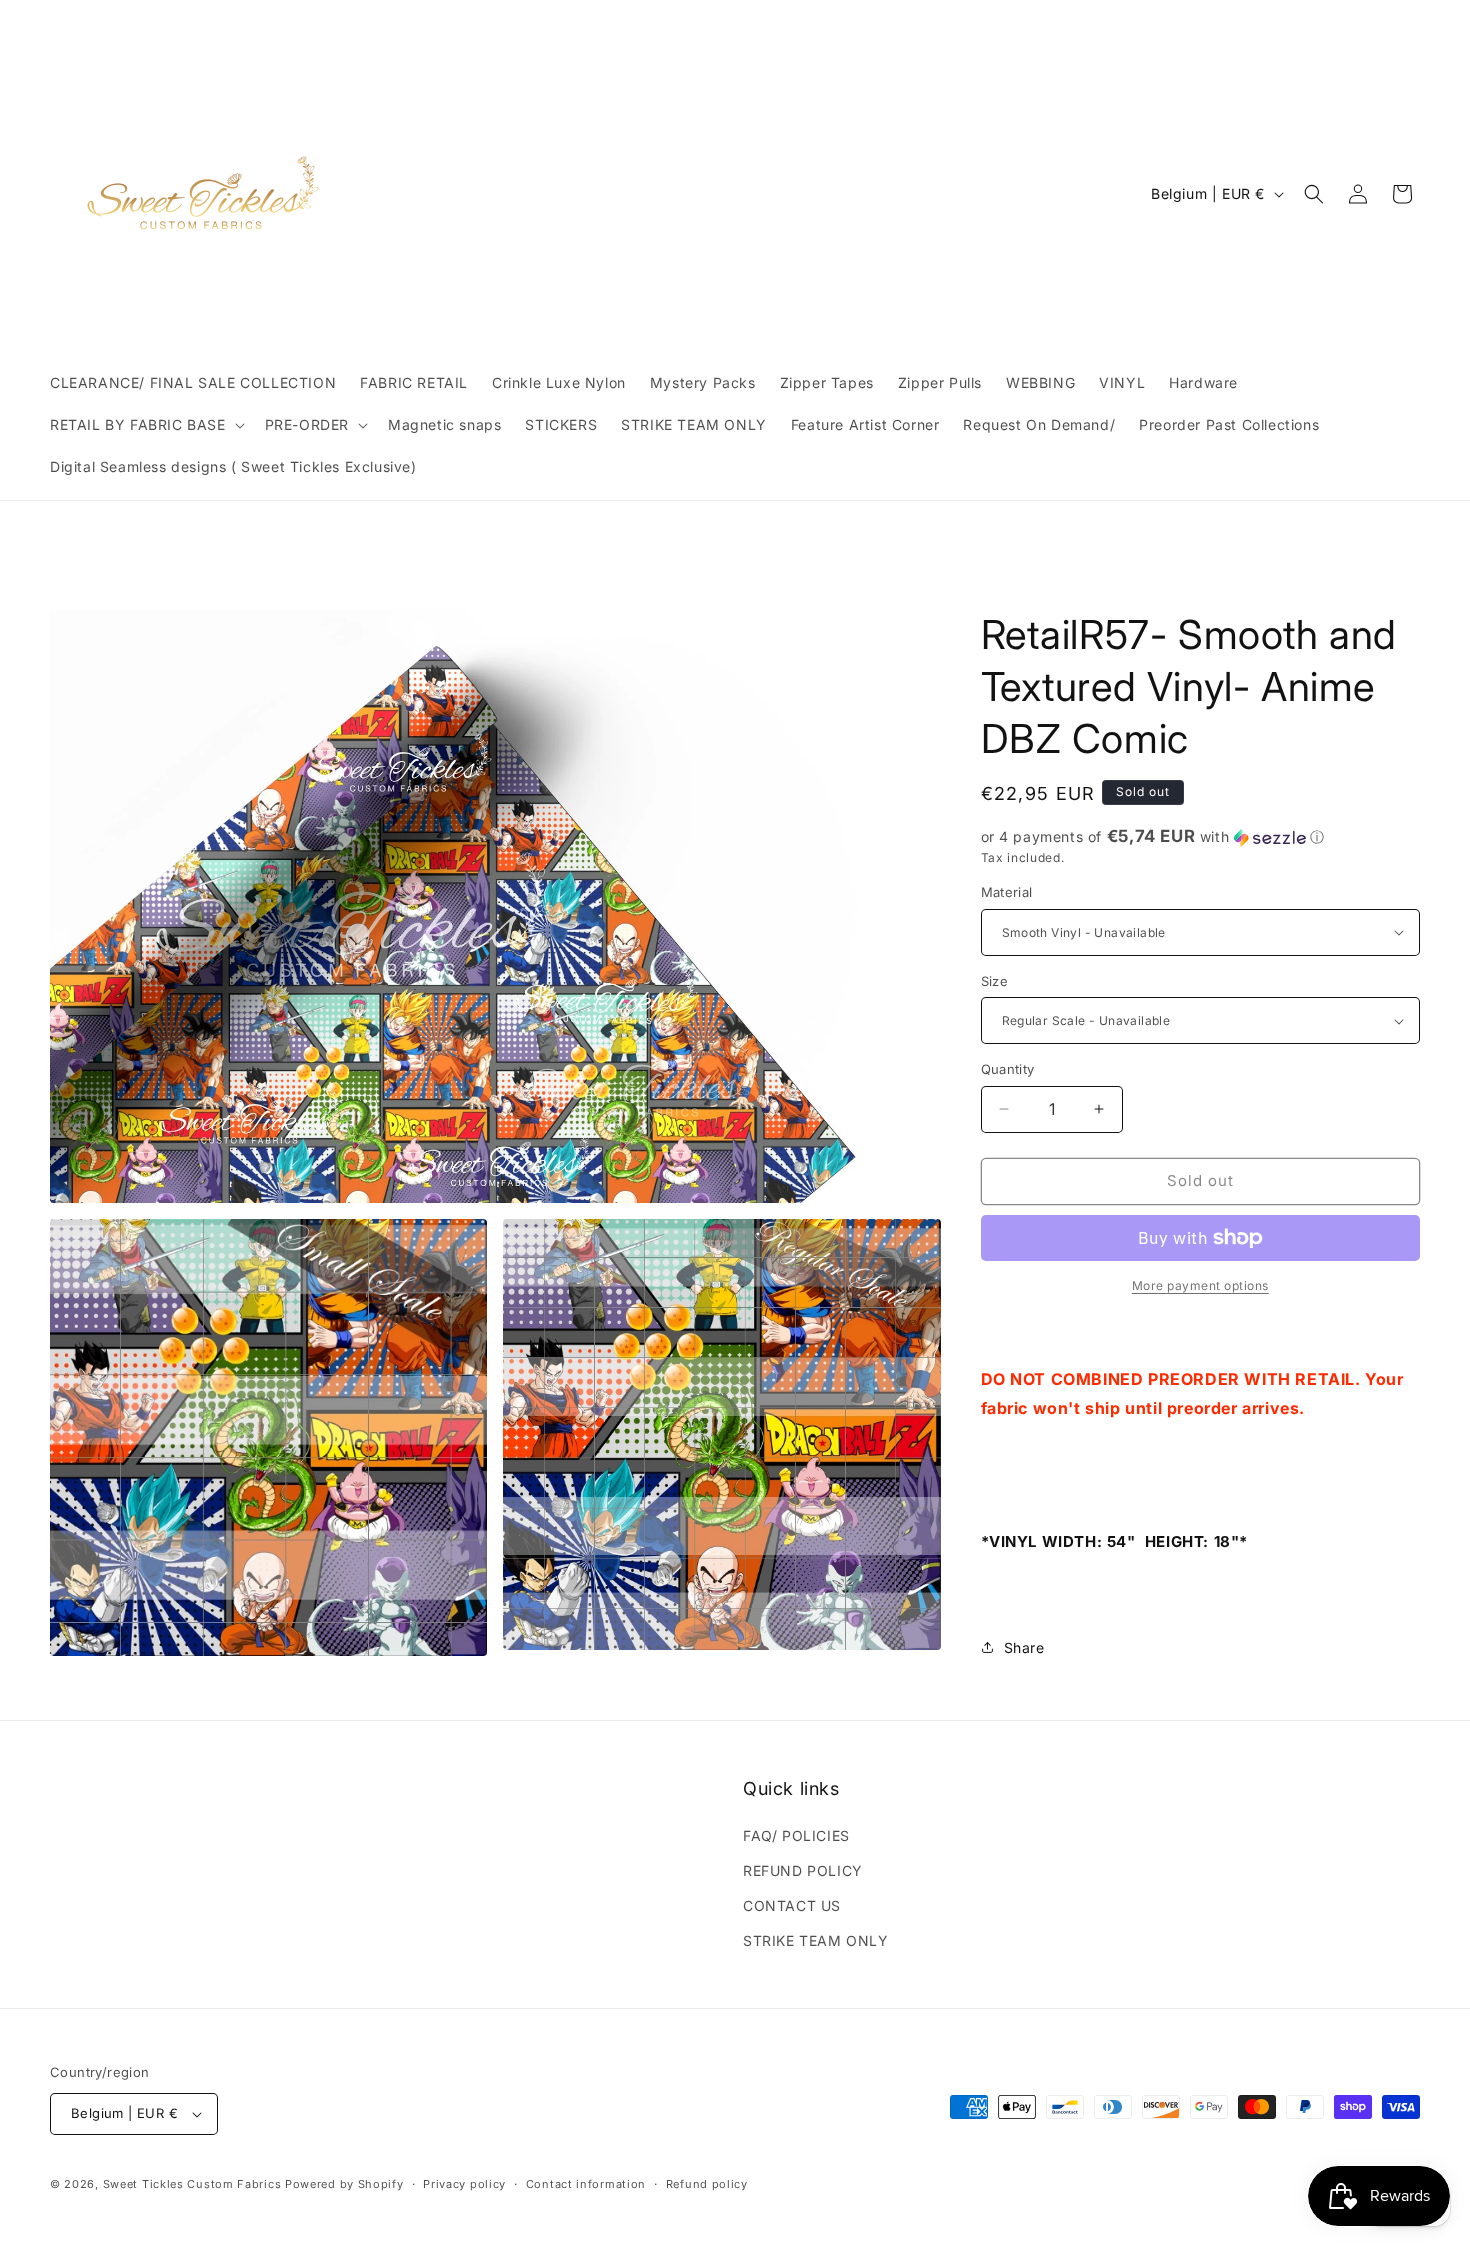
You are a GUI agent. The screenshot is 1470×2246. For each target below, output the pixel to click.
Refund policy (707, 2184)
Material (1007, 892)
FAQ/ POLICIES (796, 1835)
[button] (145, 425)
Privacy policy (464, 2184)
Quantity (1008, 1069)
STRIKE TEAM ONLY (816, 1940)
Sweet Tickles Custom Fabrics (192, 2184)
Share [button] (1024, 1647)
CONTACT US (792, 1905)
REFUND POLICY (803, 1870)
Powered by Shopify (344, 2184)
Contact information (586, 2184)
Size (995, 981)
